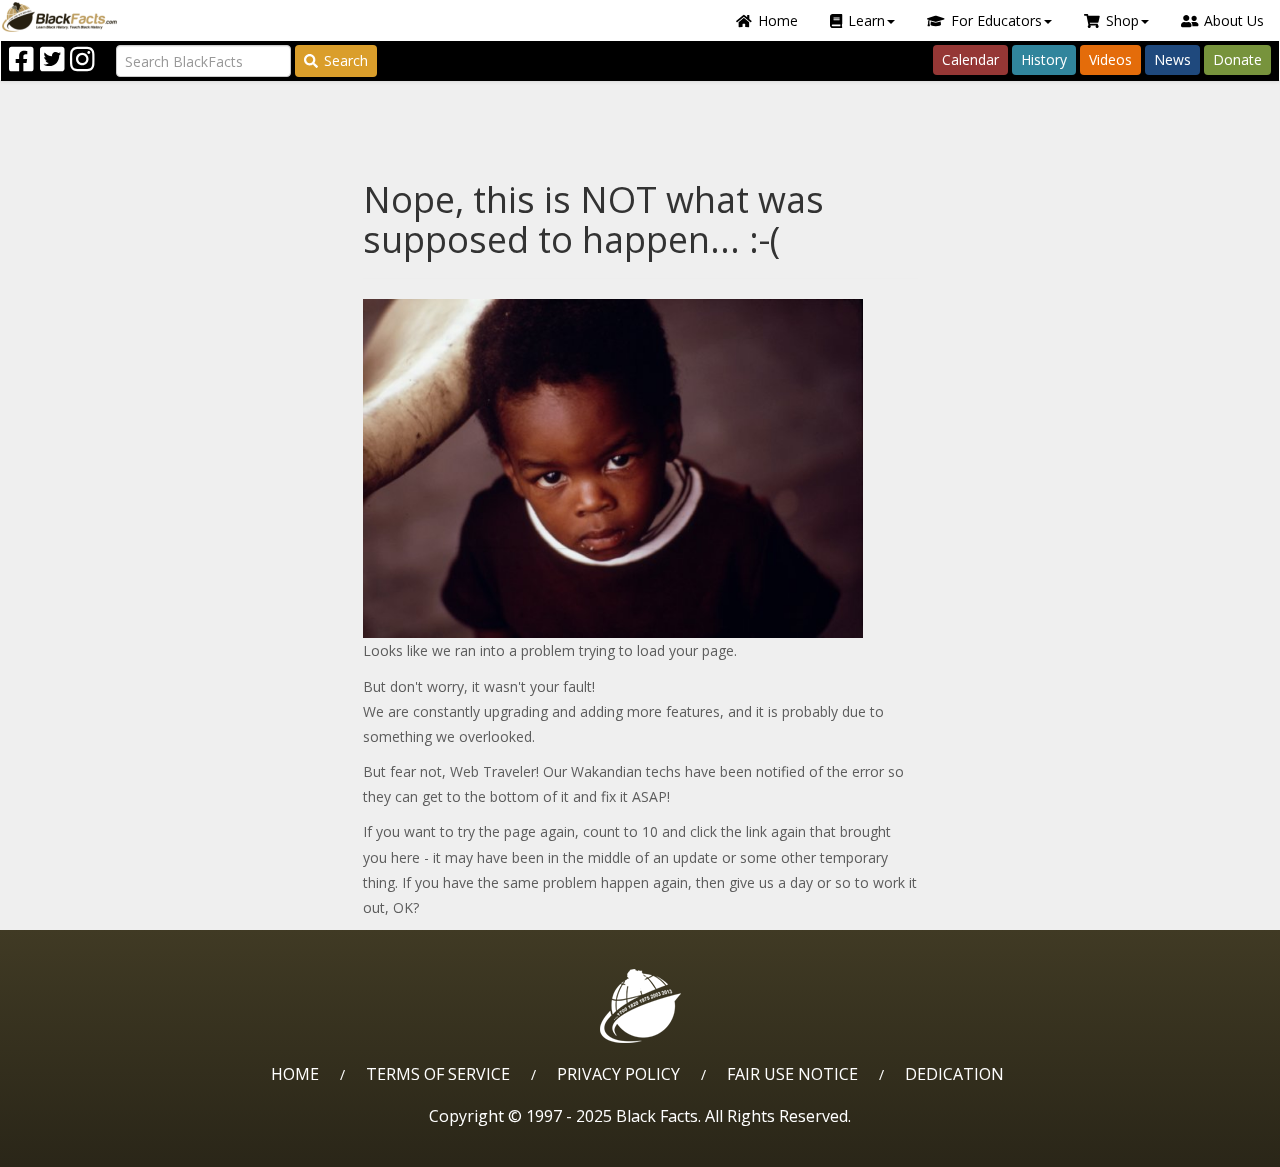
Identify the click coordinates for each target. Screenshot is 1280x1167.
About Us (1234, 20)
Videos (1110, 59)
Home (778, 20)
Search (346, 60)
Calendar (970, 59)
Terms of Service (438, 1074)
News (1172, 59)
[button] (101, 1144)
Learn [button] (866, 20)
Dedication (954, 1074)
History (1044, 59)
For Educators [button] (996, 20)
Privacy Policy (618, 1074)
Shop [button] (1122, 20)
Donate (1237, 59)
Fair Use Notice (792, 1074)
